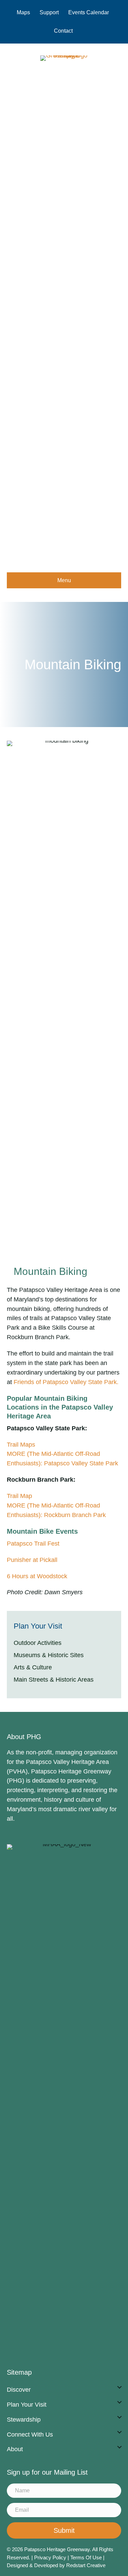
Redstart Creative (86, 2565)
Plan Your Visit (27, 2405)
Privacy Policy (50, 2557)
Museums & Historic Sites (49, 1655)
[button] (119, 2387)
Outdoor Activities (38, 1643)
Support (49, 12)
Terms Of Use (87, 2557)
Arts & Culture (33, 1667)
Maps (23, 12)
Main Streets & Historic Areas (54, 1680)
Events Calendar (89, 12)
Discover (19, 2390)
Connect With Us (30, 2435)
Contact (63, 31)
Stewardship (24, 2420)
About (15, 2449)
